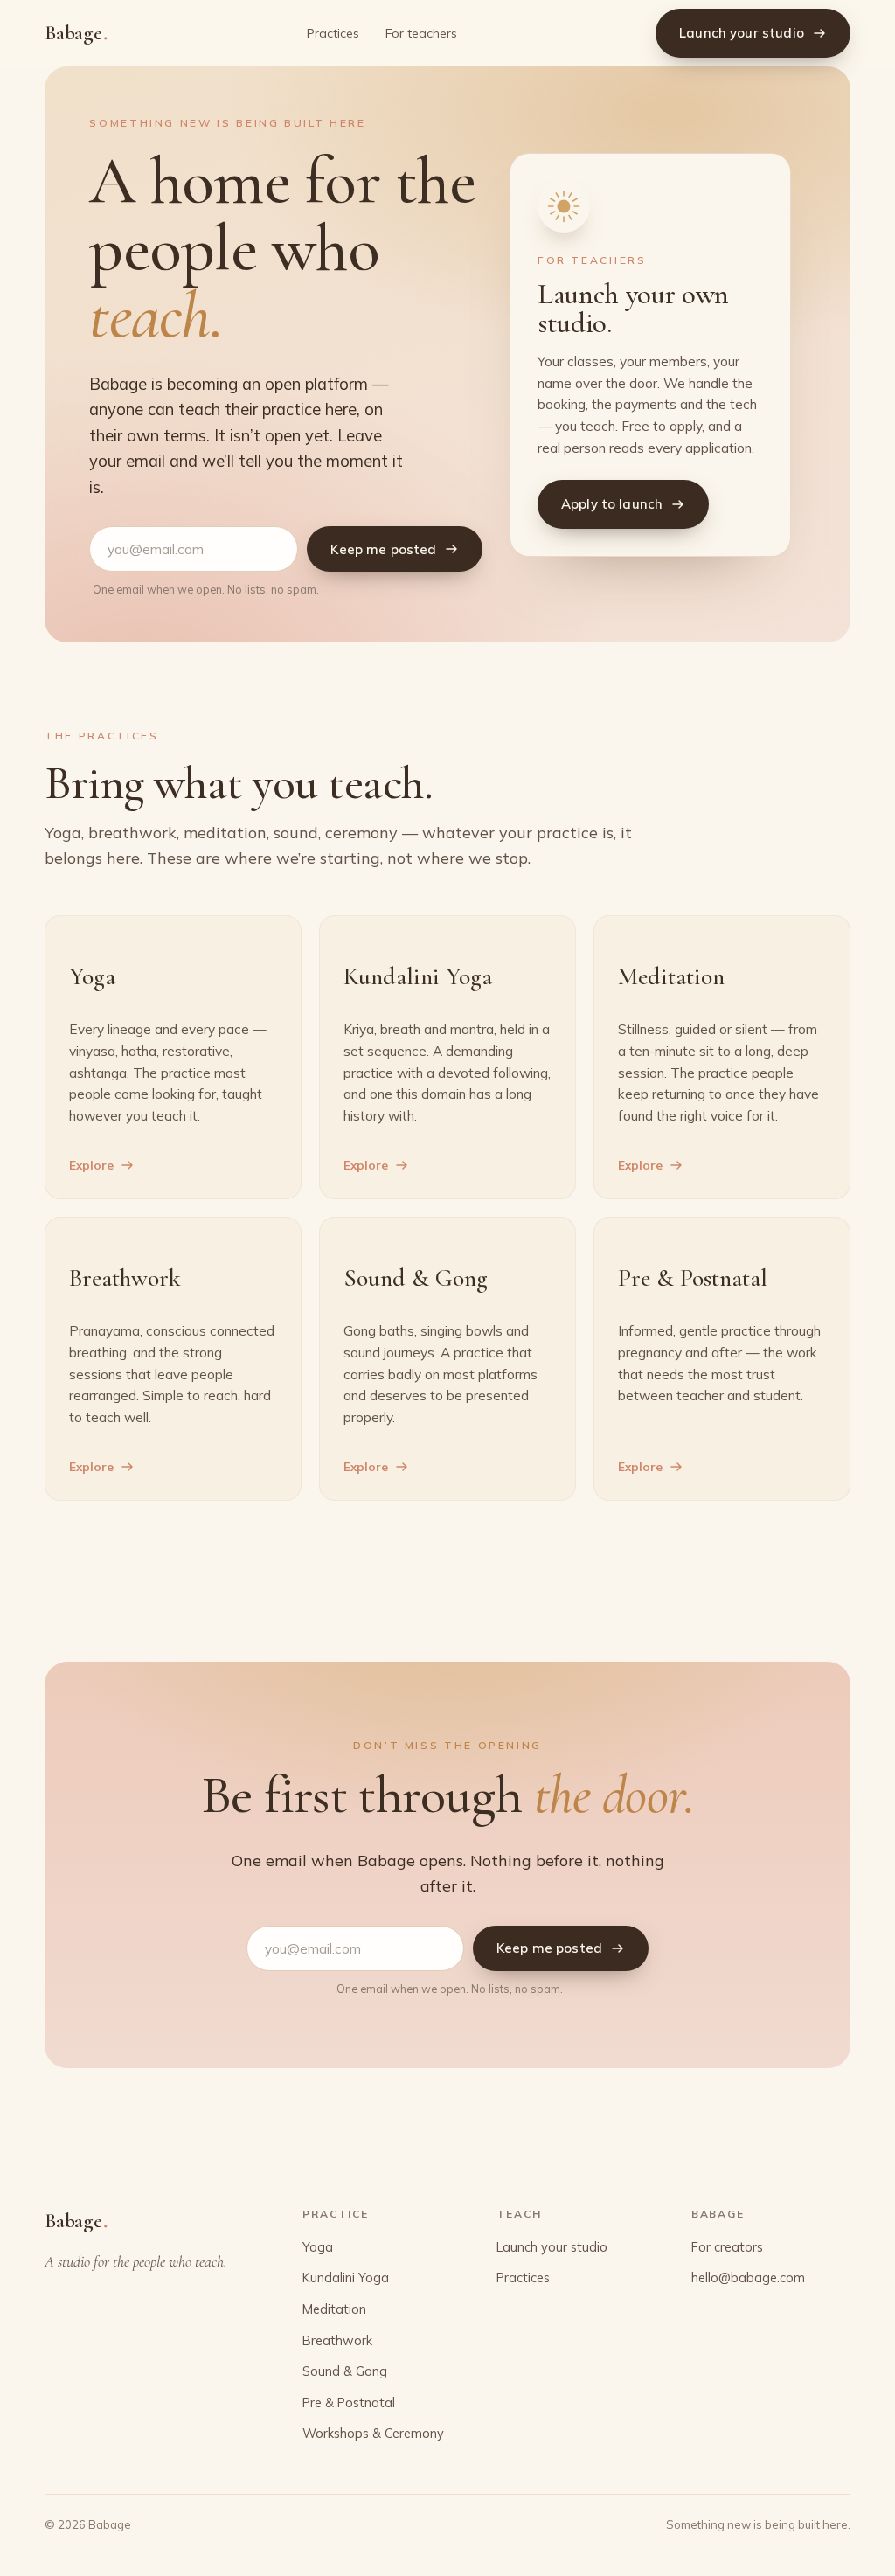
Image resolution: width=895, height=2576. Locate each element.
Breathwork (337, 2340)
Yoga (318, 2247)
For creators (727, 2247)
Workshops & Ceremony (373, 2433)
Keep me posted (383, 549)
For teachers (421, 33)
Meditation (334, 2309)
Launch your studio (742, 33)
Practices (333, 33)
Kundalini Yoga (346, 2277)
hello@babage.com (748, 2277)
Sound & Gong (345, 2371)
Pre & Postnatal (349, 2402)
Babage (76, 32)
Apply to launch (612, 504)
